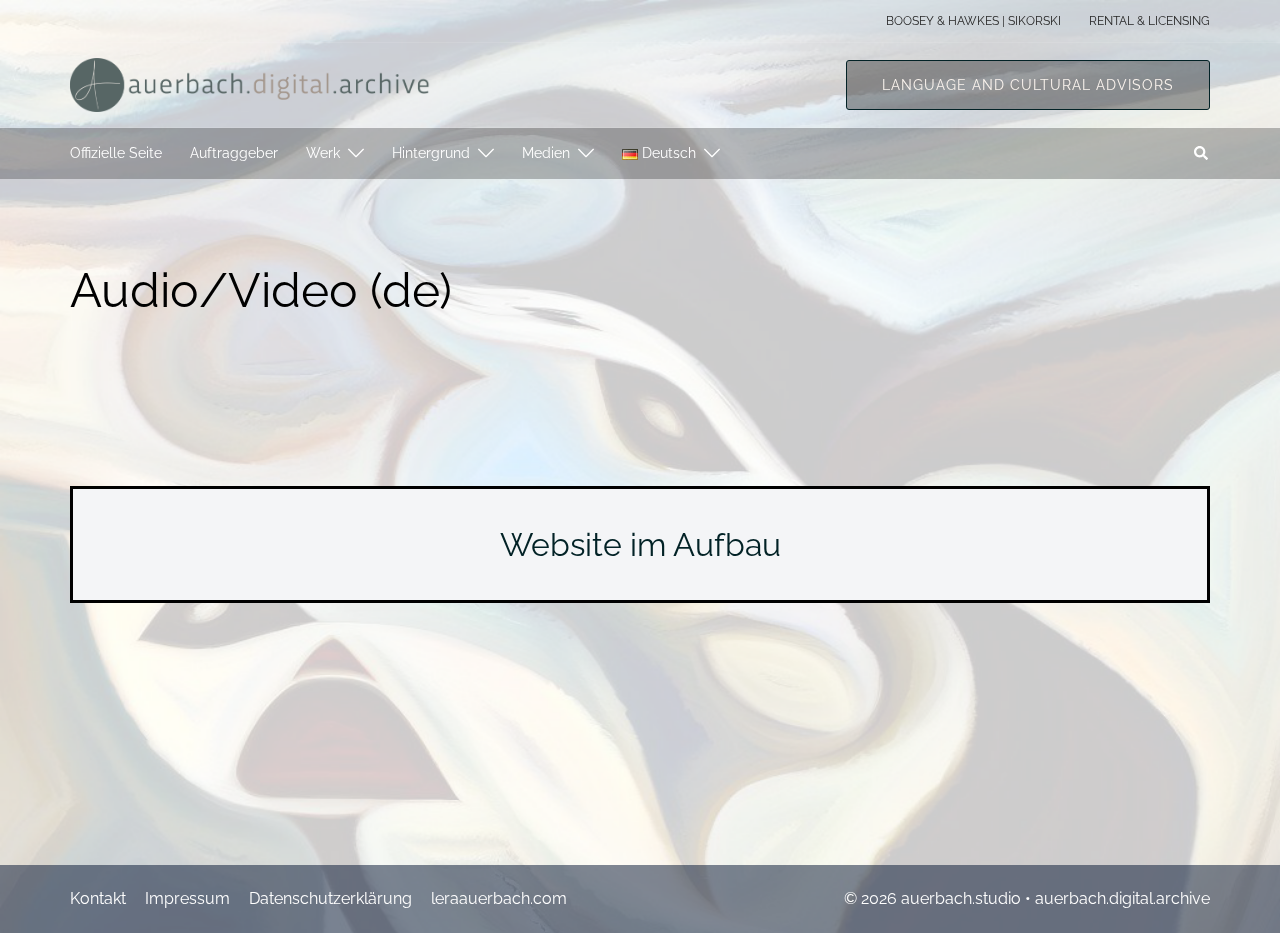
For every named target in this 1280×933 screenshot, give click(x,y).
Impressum (187, 898)
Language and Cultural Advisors (1028, 85)
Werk (323, 153)
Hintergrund (431, 153)
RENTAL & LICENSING (1149, 21)
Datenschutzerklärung (330, 898)
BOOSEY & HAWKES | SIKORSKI (973, 21)
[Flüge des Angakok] (250, 83)
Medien (546, 153)
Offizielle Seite (116, 153)
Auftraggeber (234, 153)
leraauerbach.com (499, 898)
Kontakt (98, 898)
